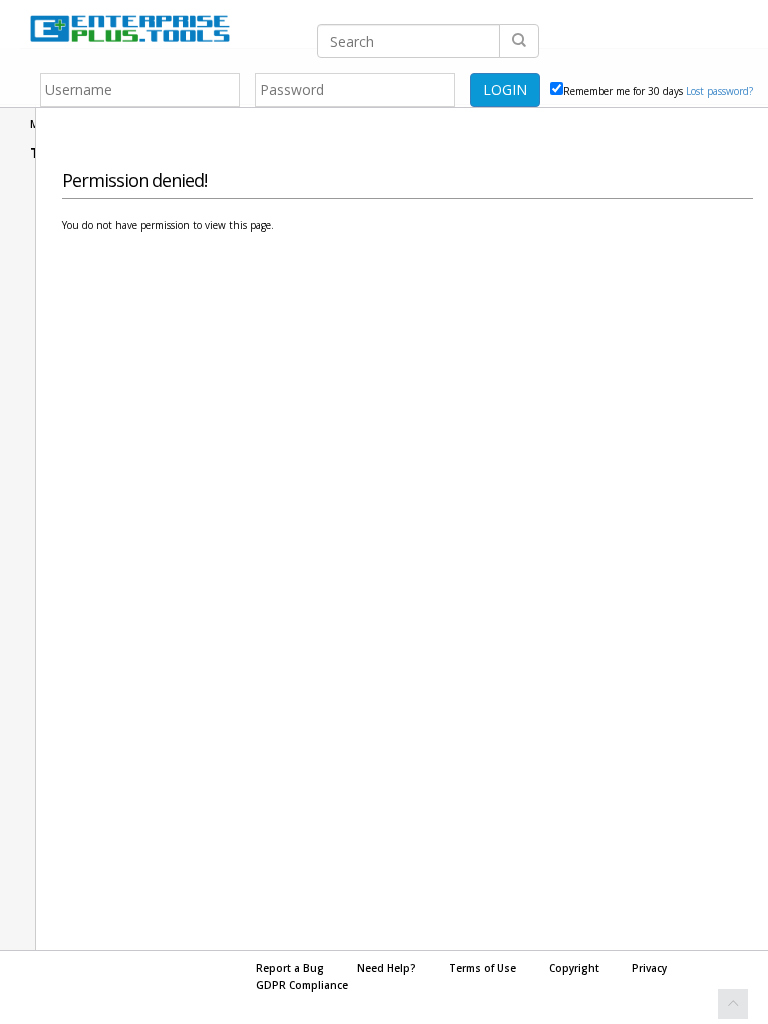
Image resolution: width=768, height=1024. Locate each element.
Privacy (649, 968)
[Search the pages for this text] (519, 41)
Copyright (574, 968)
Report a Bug (290, 968)
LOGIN (505, 89)
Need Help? (386, 968)
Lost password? (719, 91)
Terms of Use (482, 968)
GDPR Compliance (302, 985)
